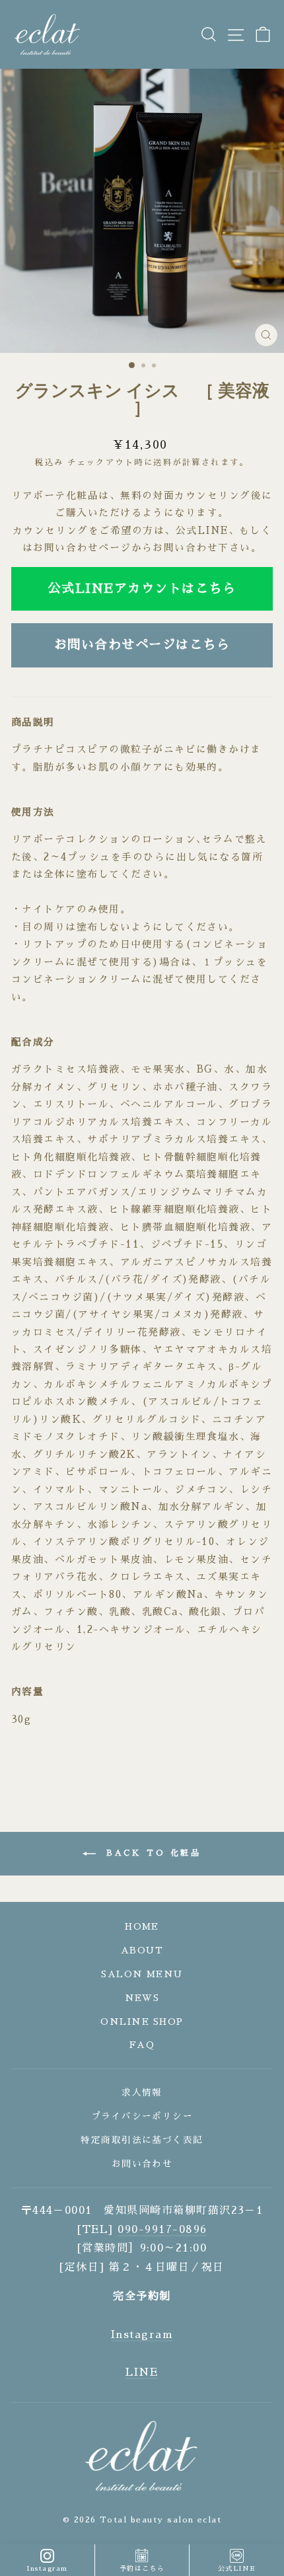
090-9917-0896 (162, 2230)
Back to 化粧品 (151, 1853)
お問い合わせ (142, 2164)
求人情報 (142, 2093)
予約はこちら (142, 2569)
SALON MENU (142, 1974)
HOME (142, 1927)
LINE (142, 2372)
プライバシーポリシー (142, 2116)
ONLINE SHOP (142, 2022)
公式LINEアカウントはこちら (142, 588)
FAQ (142, 2045)
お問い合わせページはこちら (142, 645)
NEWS (142, 1998)
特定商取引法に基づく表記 (142, 2140)
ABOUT (142, 1951)
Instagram (142, 2335)
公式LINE (237, 2569)
